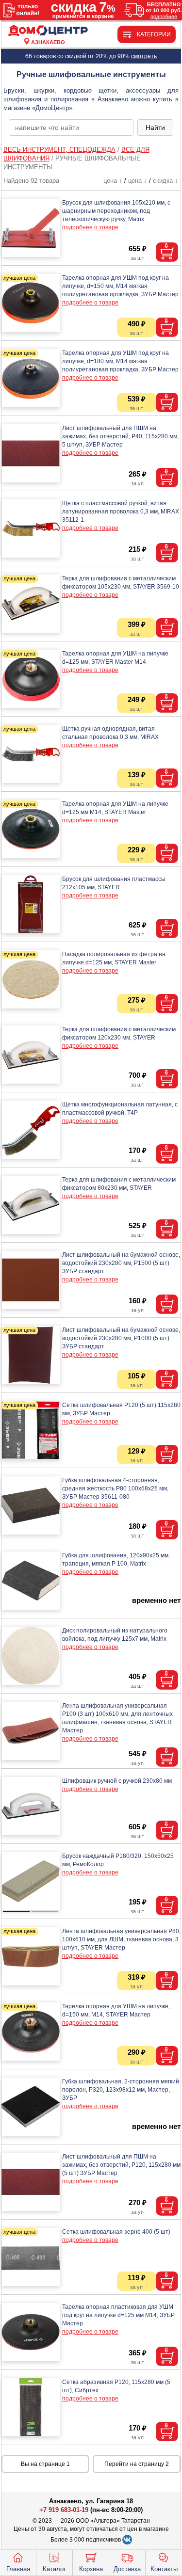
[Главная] (48, 31)
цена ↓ (138, 181)
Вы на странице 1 (45, 2464)
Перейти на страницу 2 (137, 2464)
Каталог (54, 2569)
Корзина (91, 2569)
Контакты (164, 2569)
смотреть (144, 56)
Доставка (127, 2569)
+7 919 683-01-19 (64, 2510)
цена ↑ (113, 181)
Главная (18, 2569)
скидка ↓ (165, 181)
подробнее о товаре (90, 227)
